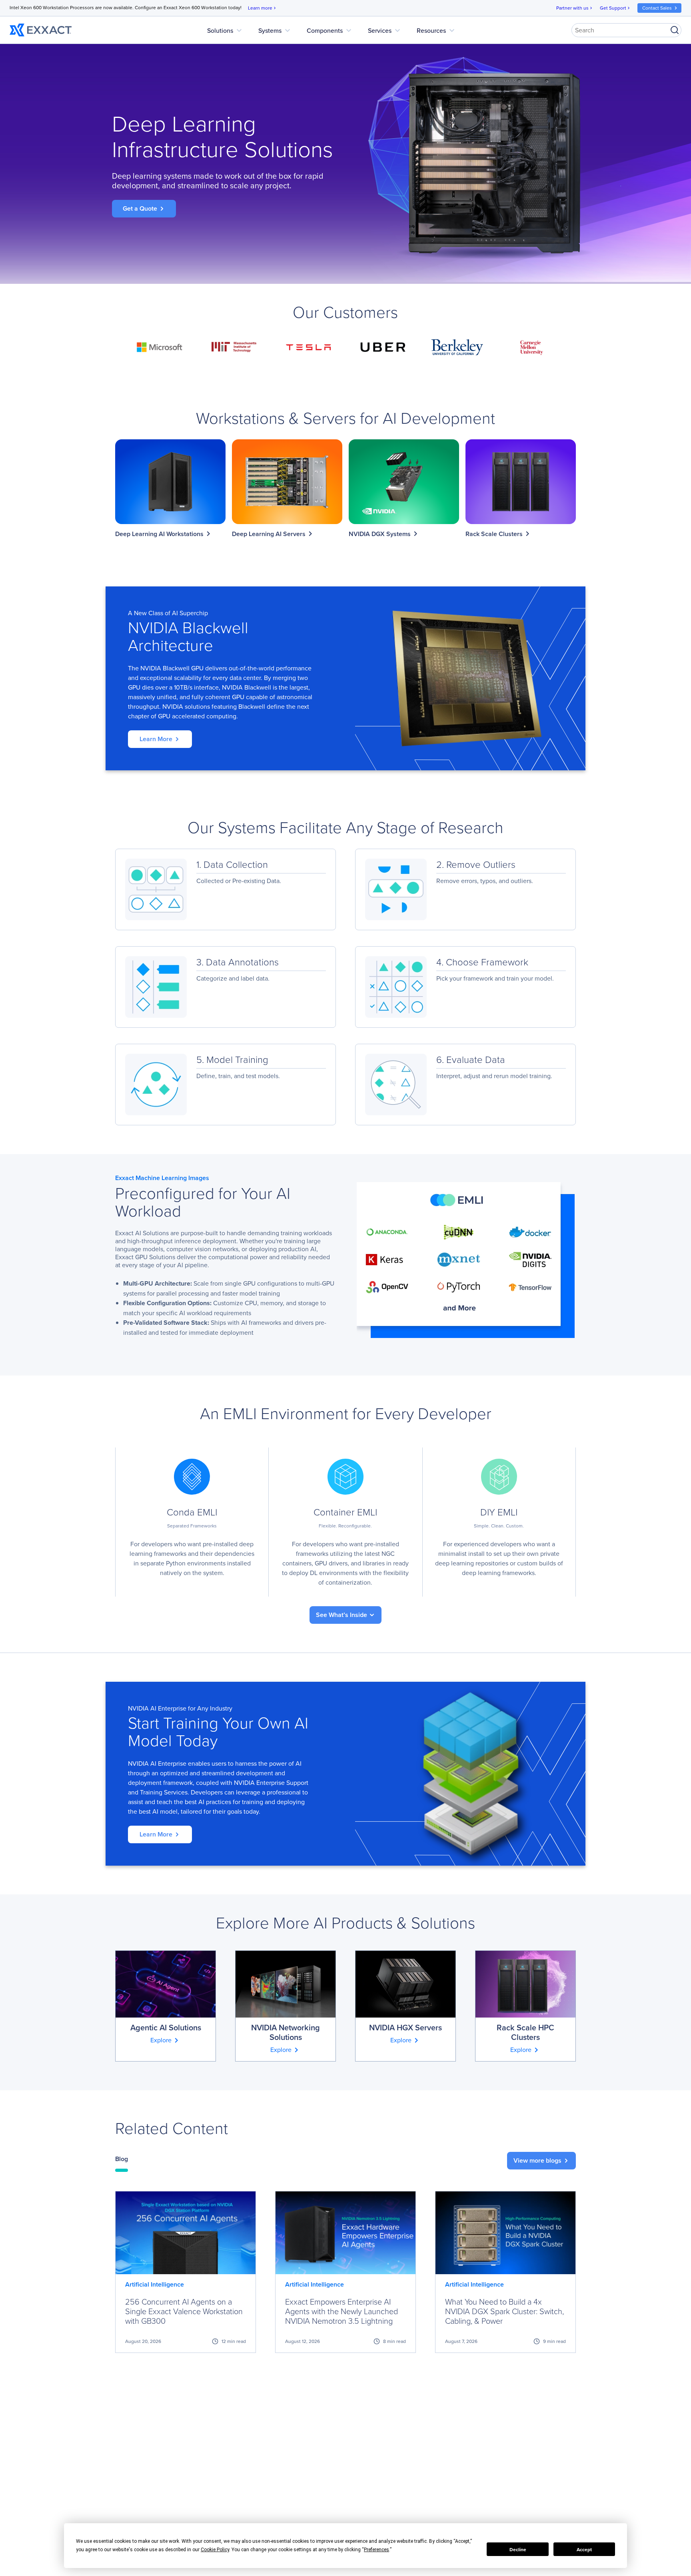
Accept (584, 2549)
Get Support (615, 8)
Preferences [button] (376, 2550)
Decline (518, 2549)
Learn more (263, 8)
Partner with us (575, 8)
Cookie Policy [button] (215, 2550)
